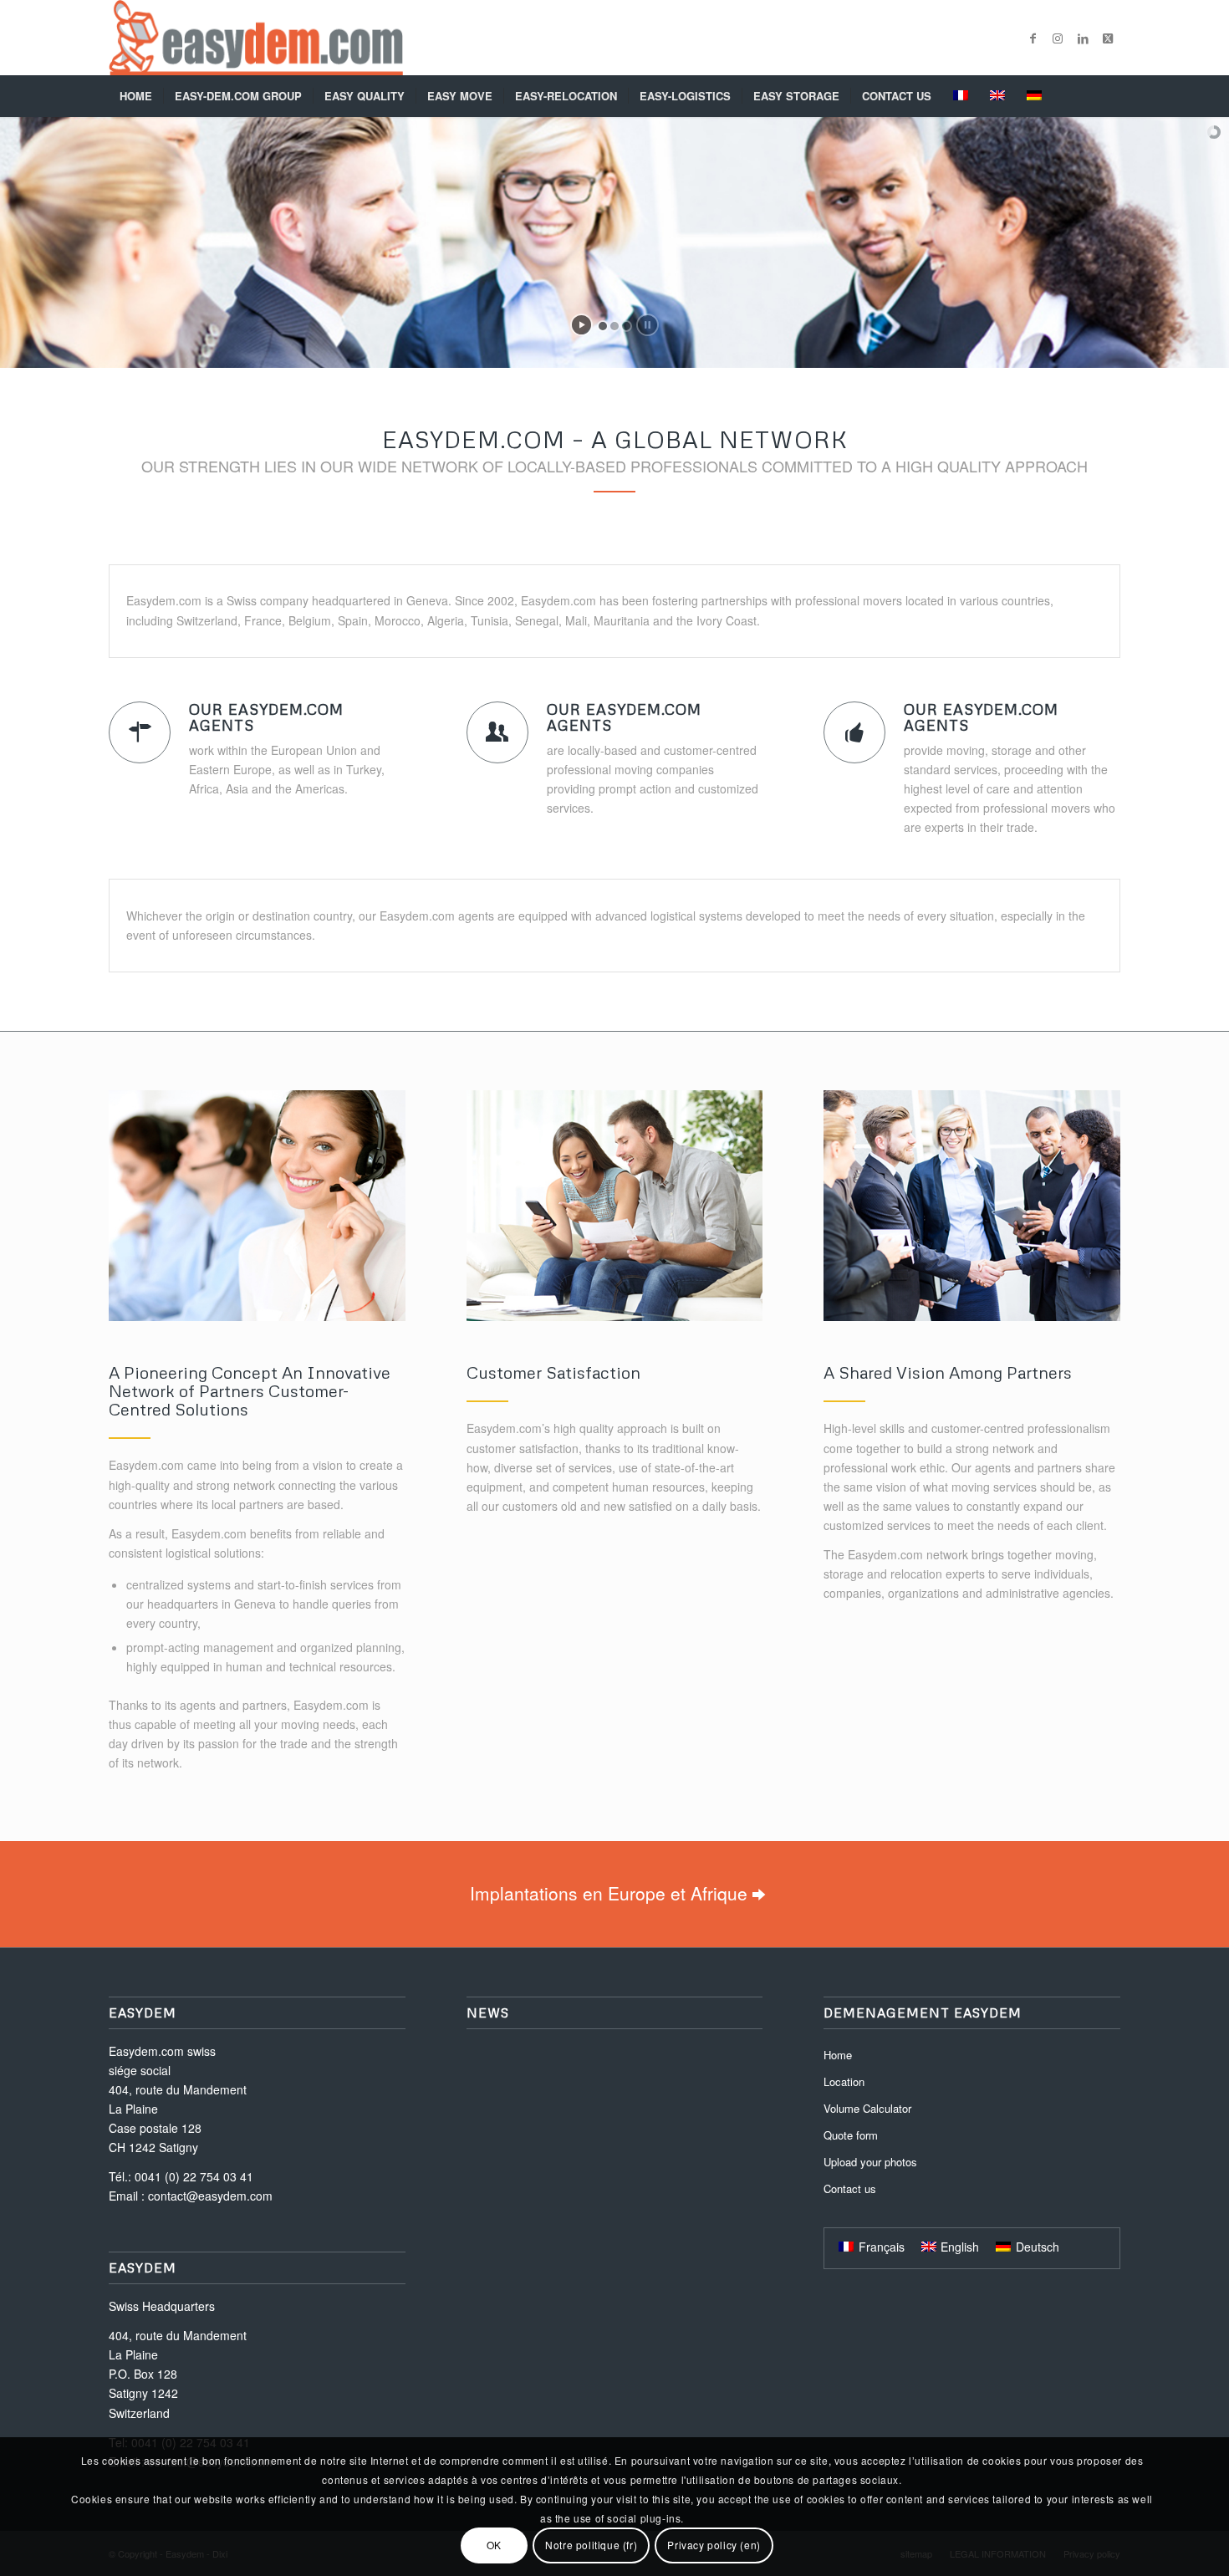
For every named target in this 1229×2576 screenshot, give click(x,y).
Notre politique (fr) (591, 2545)
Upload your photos (870, 2162)
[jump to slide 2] (614, 326)
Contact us (850, 2188)
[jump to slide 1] (603, 326)
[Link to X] (1108, 38)
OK (494, 2545)
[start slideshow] (581, 325)
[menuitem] (136, 96)
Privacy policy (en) (714, 2545)
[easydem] (256, 38)
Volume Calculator (867, 2108)
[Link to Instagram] (1058, 38)
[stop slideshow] (648, 325)
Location (844, 2081)
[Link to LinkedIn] (1083, 38)
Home (838, 2055)
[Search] (1109, 96)
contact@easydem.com (210, 2196)
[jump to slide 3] (626, 326)
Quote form (851, 2135)
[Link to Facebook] (1033, 38)
